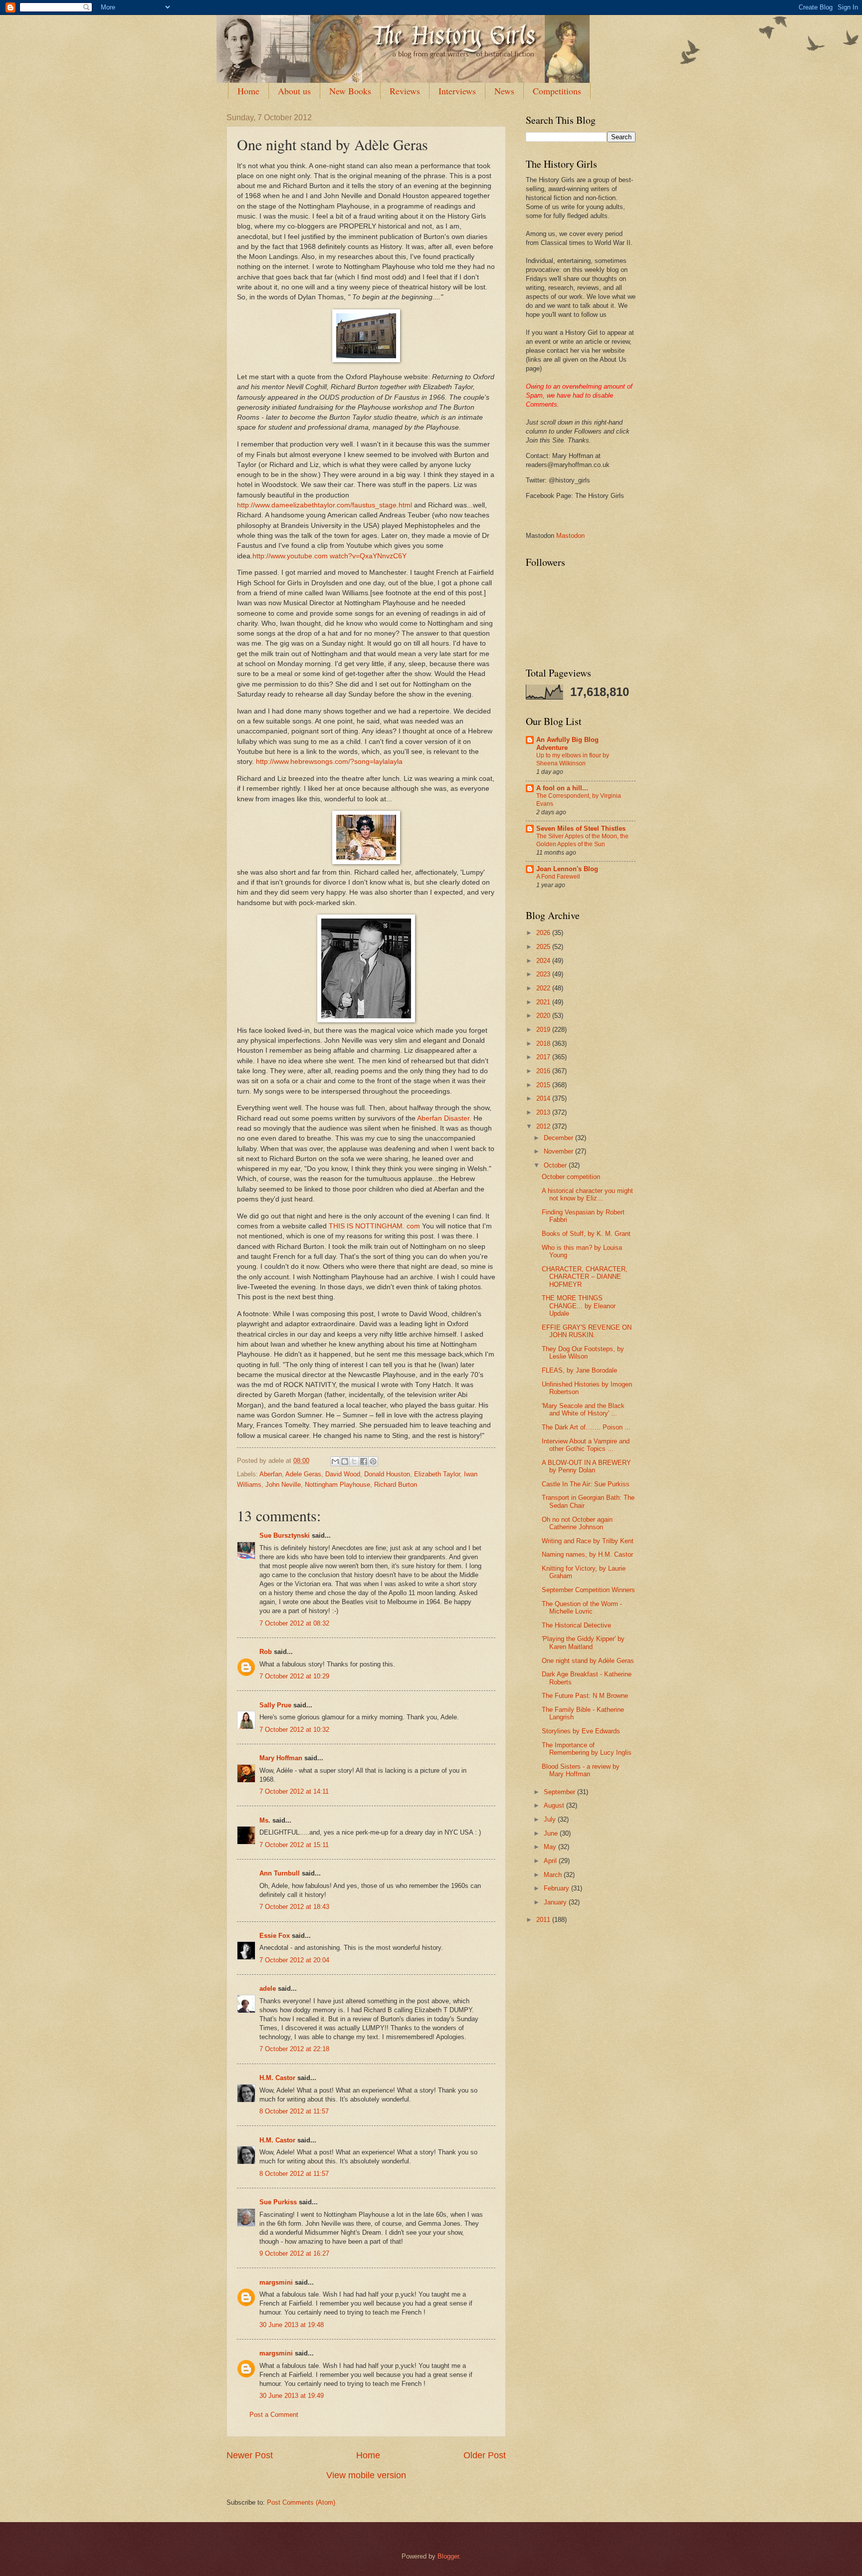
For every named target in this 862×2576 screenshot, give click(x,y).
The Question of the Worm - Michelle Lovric (582, 1608)
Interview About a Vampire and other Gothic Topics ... (586, 1445)
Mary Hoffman (281, 1758)
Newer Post (250, 2455)
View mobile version (366, 2475)
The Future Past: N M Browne (585, 1696)
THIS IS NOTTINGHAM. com (375, 1226)
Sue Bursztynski (285, 1535)
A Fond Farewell (558, 877)
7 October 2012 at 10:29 (294, 1676)
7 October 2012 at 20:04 (294, 1960)
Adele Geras (303, 1474)
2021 (544, 1002)
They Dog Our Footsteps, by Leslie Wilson (583, 1353)
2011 (544, 1920)
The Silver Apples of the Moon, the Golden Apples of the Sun (582, 840)
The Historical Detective (576, 1625)
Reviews (405, 91)
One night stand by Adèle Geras (588, 1661)
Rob (266, 1652)
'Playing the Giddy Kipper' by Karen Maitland (583, 1642)
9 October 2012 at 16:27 (294, 2253)
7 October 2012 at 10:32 (294, 1730)
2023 (544, 974)
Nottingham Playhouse (337, 1485)
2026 (544, 933)
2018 (544, 1044)
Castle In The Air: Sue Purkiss (586, 1484)
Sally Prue (275, 1705)
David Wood (343, 1474)
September (560, 1792)
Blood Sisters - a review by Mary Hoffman (581, 1770)
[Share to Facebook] (364, 1461)
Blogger (448, 2556)
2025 (544, 947)
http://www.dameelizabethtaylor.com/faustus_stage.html (324, 505)
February (557, 1888)
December (559, 1138)
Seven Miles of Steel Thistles (581, 828)
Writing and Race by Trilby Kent (588, 1541)
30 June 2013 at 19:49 (292, 2396)
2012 (544, 1126)
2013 (544, 1112)
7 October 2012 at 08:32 (294, 1623)
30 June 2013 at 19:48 (292, 2325)
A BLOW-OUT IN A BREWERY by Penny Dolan (586, 1466)
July (551, 1819)
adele (268, 1989)
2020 (544, 1016)
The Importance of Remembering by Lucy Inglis (587, 1749)
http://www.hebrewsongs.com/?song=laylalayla (329, 762)
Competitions (557, 91)
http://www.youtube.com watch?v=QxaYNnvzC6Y (329, 556)
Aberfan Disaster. (444, 1118)
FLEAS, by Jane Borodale (579, 1370)
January (556, 1902)
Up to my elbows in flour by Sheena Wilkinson (573, 759)
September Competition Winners (588, 1590)
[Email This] (335, 1461)
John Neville (283, 1485)
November (559, 1151)
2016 (544, 1071)
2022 (544, 988)
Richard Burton (396, 1485)
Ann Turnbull (280, 1873)
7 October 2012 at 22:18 (294, 2049)
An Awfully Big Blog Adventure (567, 744)
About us (294, 91)
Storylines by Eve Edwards (581, 1731)
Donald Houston (387, 1474)
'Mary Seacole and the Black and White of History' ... (583, 1409)
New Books (350, 91)
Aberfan (271, 1474)
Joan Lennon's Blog (567, 869)
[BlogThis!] (345, 1461)
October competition (571, 1177)
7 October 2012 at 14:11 (294, 1791)
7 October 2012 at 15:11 (294, 1845)
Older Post (485, 2455)
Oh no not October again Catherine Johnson (577, 1523)
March (554, 1875)
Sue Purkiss (278, 2202)
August (555, 1805)
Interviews (457, 91)
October (556, 1165)
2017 (544, 1057)
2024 (544, 961)
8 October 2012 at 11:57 (294, 2111)
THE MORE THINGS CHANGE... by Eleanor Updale (579, 1306)
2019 (544, 1030)
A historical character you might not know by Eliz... (587, 1194)
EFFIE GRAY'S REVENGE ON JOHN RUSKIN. (587, 1331)
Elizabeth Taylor (437, 1474)
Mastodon (570, 536)
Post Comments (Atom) (301, 2502)
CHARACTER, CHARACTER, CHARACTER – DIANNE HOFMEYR (585, 1277)
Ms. (265, 1820)
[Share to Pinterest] (373, 1461)
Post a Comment (274, 2415)
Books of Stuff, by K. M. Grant (586, 1234)
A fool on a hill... (562, 788)
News (504, 91)
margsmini (276, 2282)
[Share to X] (354, 1461)
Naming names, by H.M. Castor (587, 1554)
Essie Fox (275, 1936)
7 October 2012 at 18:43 (294, 1907)
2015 (544, 1085)
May (551, 1847)
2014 (544, 1098)
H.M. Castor (277, 2078)
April (551, 1861)
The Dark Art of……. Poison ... (586, 1427)
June (552, 1833)
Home (248, 91)
